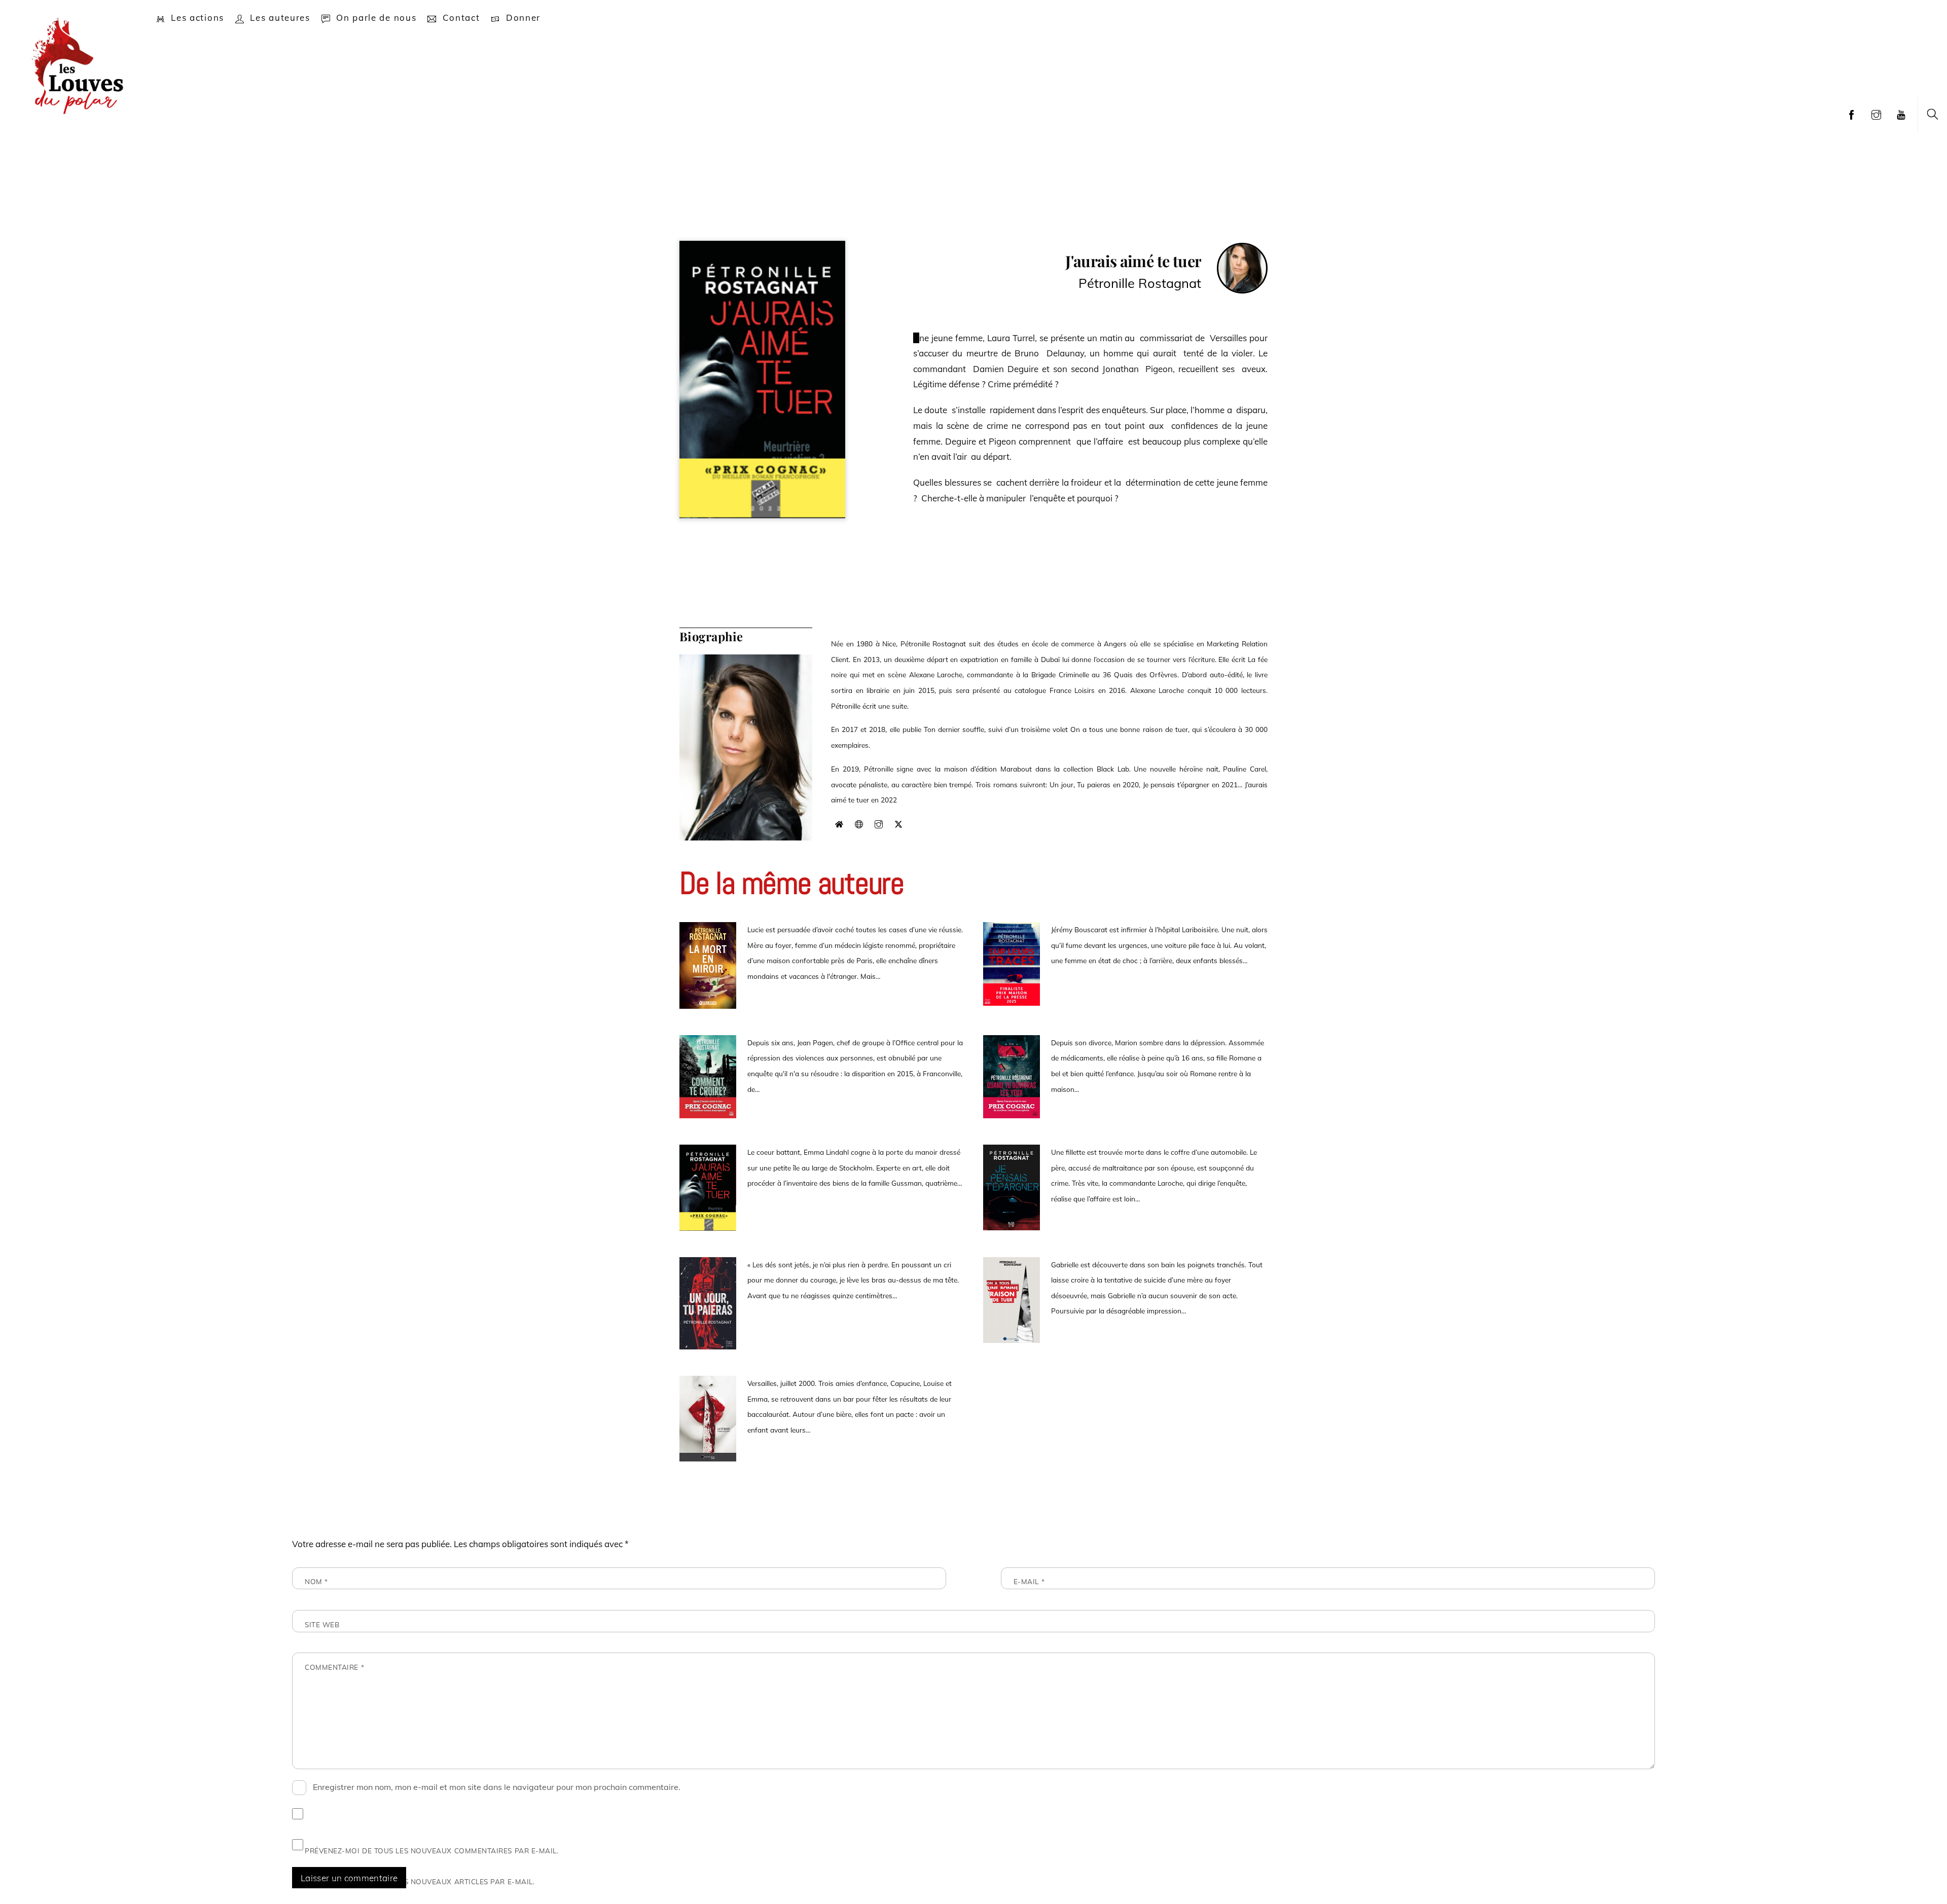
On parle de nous (375, 17)
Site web (322, 1624)
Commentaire (334, 1667)
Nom (316, 1581)
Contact (460, 17)
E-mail (1029, 1581)
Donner (522, 17)
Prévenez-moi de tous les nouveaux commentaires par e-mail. (432, 1851)
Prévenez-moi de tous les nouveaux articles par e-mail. (420, 1881)
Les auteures (279, 17)
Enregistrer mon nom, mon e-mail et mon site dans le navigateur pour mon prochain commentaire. (497, 1787)
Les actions (196, 17)
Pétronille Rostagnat (1140, 283)
